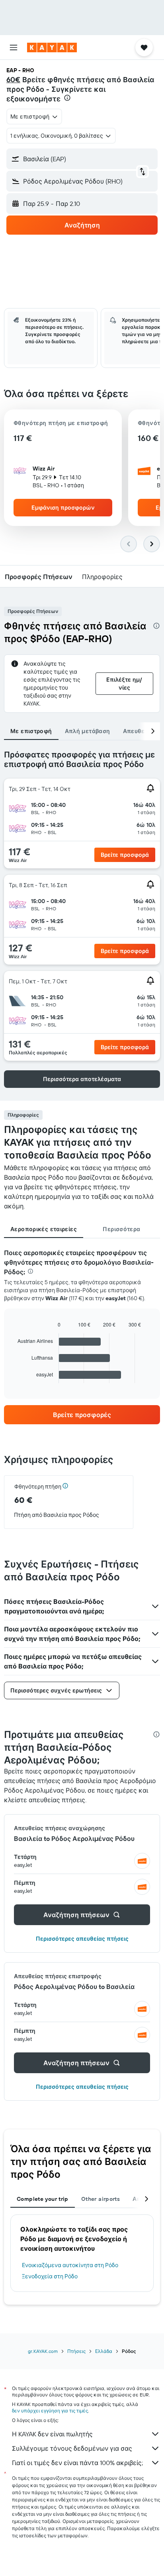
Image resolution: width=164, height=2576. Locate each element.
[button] (14, 47)
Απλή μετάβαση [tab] (88, 731)
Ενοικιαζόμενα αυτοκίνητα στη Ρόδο (70, 2265)
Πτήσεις (76, 2351)
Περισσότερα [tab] (121, 1229)
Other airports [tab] (101, 2199)
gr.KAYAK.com (43, 2351)
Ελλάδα (104, 2351)
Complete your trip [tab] (43, 2199)
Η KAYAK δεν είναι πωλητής (52, 2434)
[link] (82, 1415)
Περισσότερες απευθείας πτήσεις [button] (82, 1939)
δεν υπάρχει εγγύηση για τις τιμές (50, 2411)
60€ (13, 80)
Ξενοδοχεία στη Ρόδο (50, 2276)
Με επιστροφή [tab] (31, 731)
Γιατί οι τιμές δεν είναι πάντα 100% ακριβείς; (77, 2463)
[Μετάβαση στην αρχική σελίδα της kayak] (52, 47)
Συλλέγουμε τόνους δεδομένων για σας (72, 2448)
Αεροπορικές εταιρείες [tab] (44, 1229)
